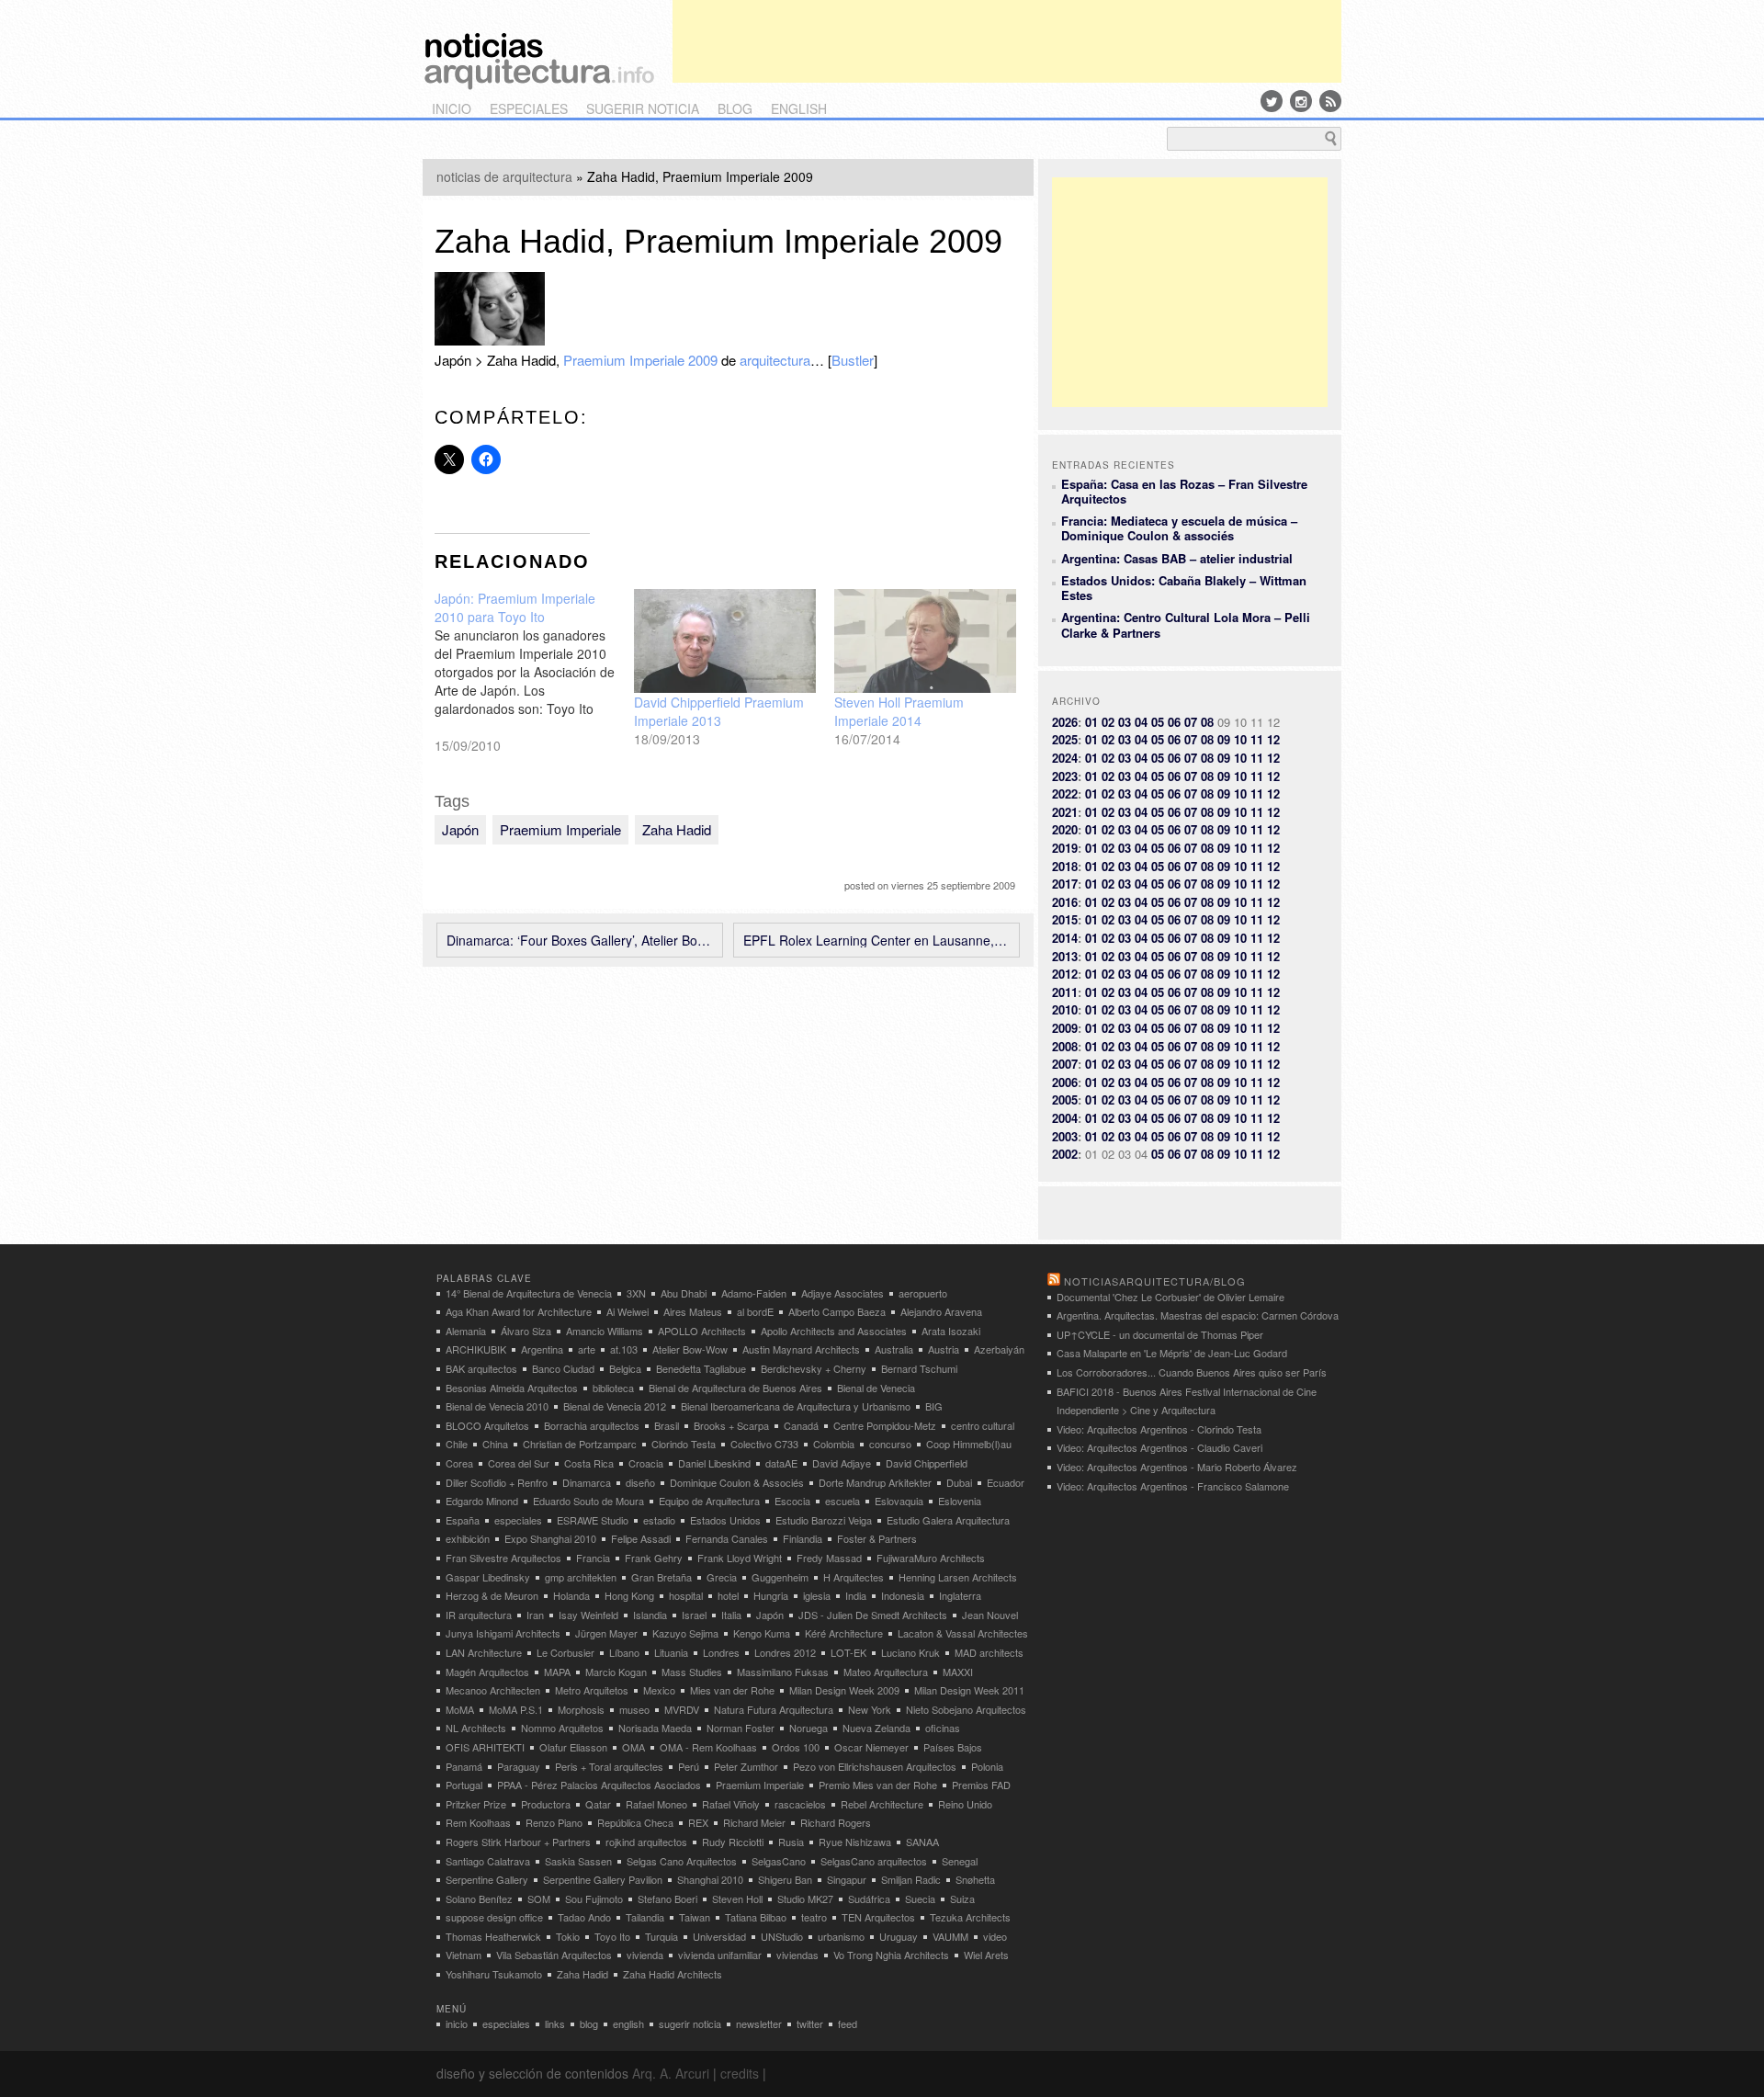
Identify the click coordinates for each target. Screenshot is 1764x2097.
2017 (1065, 884)
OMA (633, 1747)
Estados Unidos (725, 1520)
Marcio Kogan (616, 1672)
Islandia (650, 1615)
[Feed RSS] (1330, 101)
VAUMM (950, 1936)
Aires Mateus (693, 1311)
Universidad (719, 1936)
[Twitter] (1272, 101)
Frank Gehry (654, 1558)
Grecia (722, 1577)
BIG (934, 1406)
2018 (1065, 866)
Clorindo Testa (684, 1444)
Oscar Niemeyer (871, 1747)
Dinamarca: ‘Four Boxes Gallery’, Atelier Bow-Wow (580, 940)
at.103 (624, 1349)
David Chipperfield (927, 1463)
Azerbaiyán (999, 1349)
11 (1257, 739)
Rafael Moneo (656, 1804)
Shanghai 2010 (710, 1879)
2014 (1065, 938)
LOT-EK (848, 1652)
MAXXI (958, 1672)
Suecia (920, 1899)
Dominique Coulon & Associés (737, 1482)
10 (1240, 739)
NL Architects (476, 1728)
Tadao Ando (584, 1917)
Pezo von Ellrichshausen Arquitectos (875, 1766)
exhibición (468, 1538)
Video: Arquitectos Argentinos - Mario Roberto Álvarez (1177, 1467)
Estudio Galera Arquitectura (948, 1520)
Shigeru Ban (785, 1879)
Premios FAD (981, 1785)
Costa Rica (589, 1463)
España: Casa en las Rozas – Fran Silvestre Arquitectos (1184, 491)
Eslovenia (960, 1501)
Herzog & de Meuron (492, 1595)
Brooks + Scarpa (731, 1425)
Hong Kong (629, 1595)
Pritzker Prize (476, 1804)
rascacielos (800, 1804)
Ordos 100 (796, 1747)
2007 (1065, 1064)
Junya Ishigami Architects (503, 1633)
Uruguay (899, 1936)
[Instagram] (1301, 101)
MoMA (460, 1709)
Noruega (808, 1728)
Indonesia (903, 1595)
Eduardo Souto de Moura (588, 1501)
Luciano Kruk (910, 1652)
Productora (546, 1804)
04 (1141, 722)
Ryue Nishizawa (855, 1842)
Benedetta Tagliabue (701, 1368)
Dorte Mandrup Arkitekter (875, 1482)
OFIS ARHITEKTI (485, 1747)
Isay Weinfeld (588, 1615)
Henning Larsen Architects (958, 1577)
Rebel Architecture (882, 1804)
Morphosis (581, 1709)
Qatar (598, 1804)
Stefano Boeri (667, 1899)
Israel (694, 1615)
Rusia (791, 1842)
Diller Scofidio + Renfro (497, 1482)
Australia (894, 1349)
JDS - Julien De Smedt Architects (873, 1615)
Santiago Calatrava (488, 1861)
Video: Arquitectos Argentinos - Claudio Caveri (1159, 1447)
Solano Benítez (479, 1899)
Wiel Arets (986, 1955)
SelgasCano (779, 1861)
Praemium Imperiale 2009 (640, 360)
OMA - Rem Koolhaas (708, 1747)
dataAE (781, 1463)
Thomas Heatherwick (493, 1936)
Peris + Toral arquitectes (609, 1766)
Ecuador (1006, 1482)
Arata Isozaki (951, 1331)
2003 (1065, 1136)
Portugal (464, 1785)
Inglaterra (960, 1595)
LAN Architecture (484, 1652)
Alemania (466, 1331)
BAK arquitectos (481, 1368)
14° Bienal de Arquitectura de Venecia (529, 1293)
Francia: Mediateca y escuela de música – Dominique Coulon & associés (1179, 528)
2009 (1065, 1028)
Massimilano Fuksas (783, 1672)
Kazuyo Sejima (685, 1633)
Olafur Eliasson (573, 1747)
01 (1091, 722)
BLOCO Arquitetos (487, 1425)
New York (870, 1709)
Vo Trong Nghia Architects (891, 1955)
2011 (1065, 992)
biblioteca (613, 1388)
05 (1158, 722)
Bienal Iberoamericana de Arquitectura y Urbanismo (796, 1406)
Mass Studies (692, 1672)
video (995, 1936)
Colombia (834, 1444)
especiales (529, 108)
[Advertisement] (1007, 41)
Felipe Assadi (641, 1538)
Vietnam (464, 1955)
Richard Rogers (836, 1822)
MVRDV (682, 1709)
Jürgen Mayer (606, 1633)
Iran (535, 1615)
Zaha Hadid (677, 829)
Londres (721, 1652)
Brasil (667, 1425)
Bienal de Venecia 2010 (497, 1406)
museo (634, 1709)
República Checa (635, 1822)
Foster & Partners (877, 1538)
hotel (728, 1595)
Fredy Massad (829, 1558)
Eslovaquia (899, 1501)
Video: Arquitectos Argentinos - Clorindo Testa (1159, 1429)
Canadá (801, 1425)
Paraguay (519, 1766)
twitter (810, 2023)
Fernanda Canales (727, 1538)
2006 (1065, 1082)
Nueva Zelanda (876, 1728)
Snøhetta (975, 1879)
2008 (1065, 1046)
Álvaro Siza (526, 1331)
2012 (1065, 974)
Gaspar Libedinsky (488, 1577)
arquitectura (775, 360)
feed (848, 2023)
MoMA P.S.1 (516, 1709)
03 (1125, 722)
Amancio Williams (605, 1331)
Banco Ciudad (563, 1368)
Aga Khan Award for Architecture (519, 1311)
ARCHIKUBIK (476, 1349)
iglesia (817, 1595)
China (495, 1444)
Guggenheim (780, 1577)
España (463, 1520)
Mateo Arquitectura (886, 1672)
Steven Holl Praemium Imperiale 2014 (899, 711)
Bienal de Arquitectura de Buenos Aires (735, 1388)
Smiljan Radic (911, 1879)
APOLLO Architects (702, 1331)
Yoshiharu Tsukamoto (494, 1974)
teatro (814, 1917)
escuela (842, 1501)
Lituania (671, 1652)
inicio (452, 108)
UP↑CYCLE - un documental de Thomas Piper (1160, 1334)
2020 (1065, 829)
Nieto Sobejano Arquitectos (966, 1709)
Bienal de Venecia (876, 1388)
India (856, 1595)
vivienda (645, 1955)
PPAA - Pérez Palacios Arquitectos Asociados (599, 1785)
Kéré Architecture (844, 1633)
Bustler (853, 360)
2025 (1065, 739)
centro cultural (983, 1425)
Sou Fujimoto (594, 1899)
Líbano (624, 1652)
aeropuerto (923, 1293)
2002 (1065, 1154)
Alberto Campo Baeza (837, 1311)
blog (735, 108)
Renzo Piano (554, 1822)
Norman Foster (741, 1728)
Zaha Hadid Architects (673, 1974)
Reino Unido (965, 1804)
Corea (459, 1463)
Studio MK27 (805, 1899)
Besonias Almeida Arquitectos (512, 1388)
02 (1108, 722)
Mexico (659, 1690)
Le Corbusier (565, 1652)
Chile (457, 1444)
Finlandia (803, 1538)
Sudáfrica (869, 1899)
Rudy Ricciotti (733, 1842)
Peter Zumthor (746, 1766)
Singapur (847, 1879)
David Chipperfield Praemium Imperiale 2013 (719, 711)
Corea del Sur (519, 1463)
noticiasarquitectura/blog (1155, 1281)
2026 (1065, 722)
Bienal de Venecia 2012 (615, 1406)
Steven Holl (737, 1899)
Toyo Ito (612, 1936)
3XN (636, 1293)
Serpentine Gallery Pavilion (603, 1879)
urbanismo (841, 1936)
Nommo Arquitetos (562, 1728)
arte (587, 1349)
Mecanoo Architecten (493, 1690)
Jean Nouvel (990, 1615)
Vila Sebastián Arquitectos (554, 1955)
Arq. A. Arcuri (671, 2073)
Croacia (646, 1463)
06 (1174, 722)
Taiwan (695, 1917)
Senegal (960, 1861)
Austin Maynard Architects (801, 1349)
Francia (593, 1558)
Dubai (959, 1482)
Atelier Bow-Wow (690, 1349)
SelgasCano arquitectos (874, 1861)
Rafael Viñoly (731, 1804)
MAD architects (989, 1652)
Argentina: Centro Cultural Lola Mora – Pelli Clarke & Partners (1186, 624)
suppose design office (494, 1917)
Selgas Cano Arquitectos (682, 1861)
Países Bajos (953, 1747)
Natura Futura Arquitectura (774, 1709)
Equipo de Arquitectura (709, 1501)
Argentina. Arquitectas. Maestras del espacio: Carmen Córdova (1198, 1315)
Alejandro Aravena (941, 1311)
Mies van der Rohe (732, 1690)
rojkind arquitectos (646, 1842)
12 (1273, 739)
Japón (460, 829)
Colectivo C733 (764, 1444)
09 (1224, 739)
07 (1191, 722)
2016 (1065, 902)
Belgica (625, 1368)
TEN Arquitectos (878, 1917)
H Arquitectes (854, 1577)
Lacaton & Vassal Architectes (963, 1633)
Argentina (542, 1349)
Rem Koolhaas (478, 1822)
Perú (689, 1766)
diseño (640, 1482)
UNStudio (782, 1936)
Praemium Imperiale (560, 829)
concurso (890, 1444)
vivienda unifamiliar (720, 1955)
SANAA (922, 1842)
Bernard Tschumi (919, 1368)
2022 (1065, 793)
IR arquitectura (479, 1615)
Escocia (792, 1501)
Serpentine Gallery (487, 1879)
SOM (539, 1899)
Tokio (568, 1936)
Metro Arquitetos (592, 1690)
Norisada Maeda (655, 1728)
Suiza (962, 1899)
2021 (1065, 812)
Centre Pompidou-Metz (885, 1425)
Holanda (571, 1595)
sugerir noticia (643, 108)
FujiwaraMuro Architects (931, 1558)
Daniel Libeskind (714, 1463)
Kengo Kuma (762, 1633)
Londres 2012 (785, 1652)
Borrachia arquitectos (592, 1425)
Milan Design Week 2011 (969, 1690)
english (799, 108)
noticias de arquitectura (504, 176)
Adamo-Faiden (754, 1293)
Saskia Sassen (578, 1861)
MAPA (557, 1672)
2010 (1065, 1009)
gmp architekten (581, 1577)
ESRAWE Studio (593, 1520)
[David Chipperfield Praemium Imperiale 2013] (725, 641)
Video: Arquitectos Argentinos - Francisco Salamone (1173, 1486)
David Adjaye (842, 1463)
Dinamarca (587, 1482)
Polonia (987, 1766)
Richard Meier (754, 1822)
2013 (1065, 956)
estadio (659, 1520)
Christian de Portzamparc (580, 1444)
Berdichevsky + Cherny (814, 1368)
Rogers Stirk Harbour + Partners (518, 1842)
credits (740, 2073)
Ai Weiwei (628, 1311)
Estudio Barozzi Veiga (824, 1520)
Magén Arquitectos (487, 1672)
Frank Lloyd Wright (740, 1558)
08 (1207, 722)
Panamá (464, 1766)
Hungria (771, 1595)
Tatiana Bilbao (756, 1917)
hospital (686, 1595)
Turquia (661, 1936)
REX (698, 1822)
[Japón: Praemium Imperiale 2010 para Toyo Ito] (535, 672)
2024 (1065, 758)
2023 (1065, 776)
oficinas (943, 1728)
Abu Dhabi (684, 1293)
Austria (944, 1349)
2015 (1065, 919)
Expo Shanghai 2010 (550, 1538)
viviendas (797, 1955)
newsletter (759, 2023)
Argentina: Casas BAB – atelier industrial (1177, 558)
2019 (1065, 848)
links (555, 2023)
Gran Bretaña (661, 1577)
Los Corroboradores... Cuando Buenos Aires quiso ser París (1192, 1372)
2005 (1065, 1100)
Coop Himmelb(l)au (969, 1444)
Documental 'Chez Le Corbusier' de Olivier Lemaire (1170, 1297)
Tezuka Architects (970, 1917)
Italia (731, 1615)
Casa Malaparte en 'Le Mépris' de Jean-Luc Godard (1172, 1353)
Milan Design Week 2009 (844, 1690)
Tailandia (645, 1917)
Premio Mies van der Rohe (878, 1785)
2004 (1065, 1118)
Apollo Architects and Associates (834, 1331)
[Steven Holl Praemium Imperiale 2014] (925, 641)
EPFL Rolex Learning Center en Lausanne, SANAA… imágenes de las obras (876, 940)
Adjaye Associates (842, 1293)
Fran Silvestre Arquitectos (503, 1558)
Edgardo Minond (482, 1501)
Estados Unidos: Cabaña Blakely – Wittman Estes (1184, 588)
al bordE (755, 1311)
